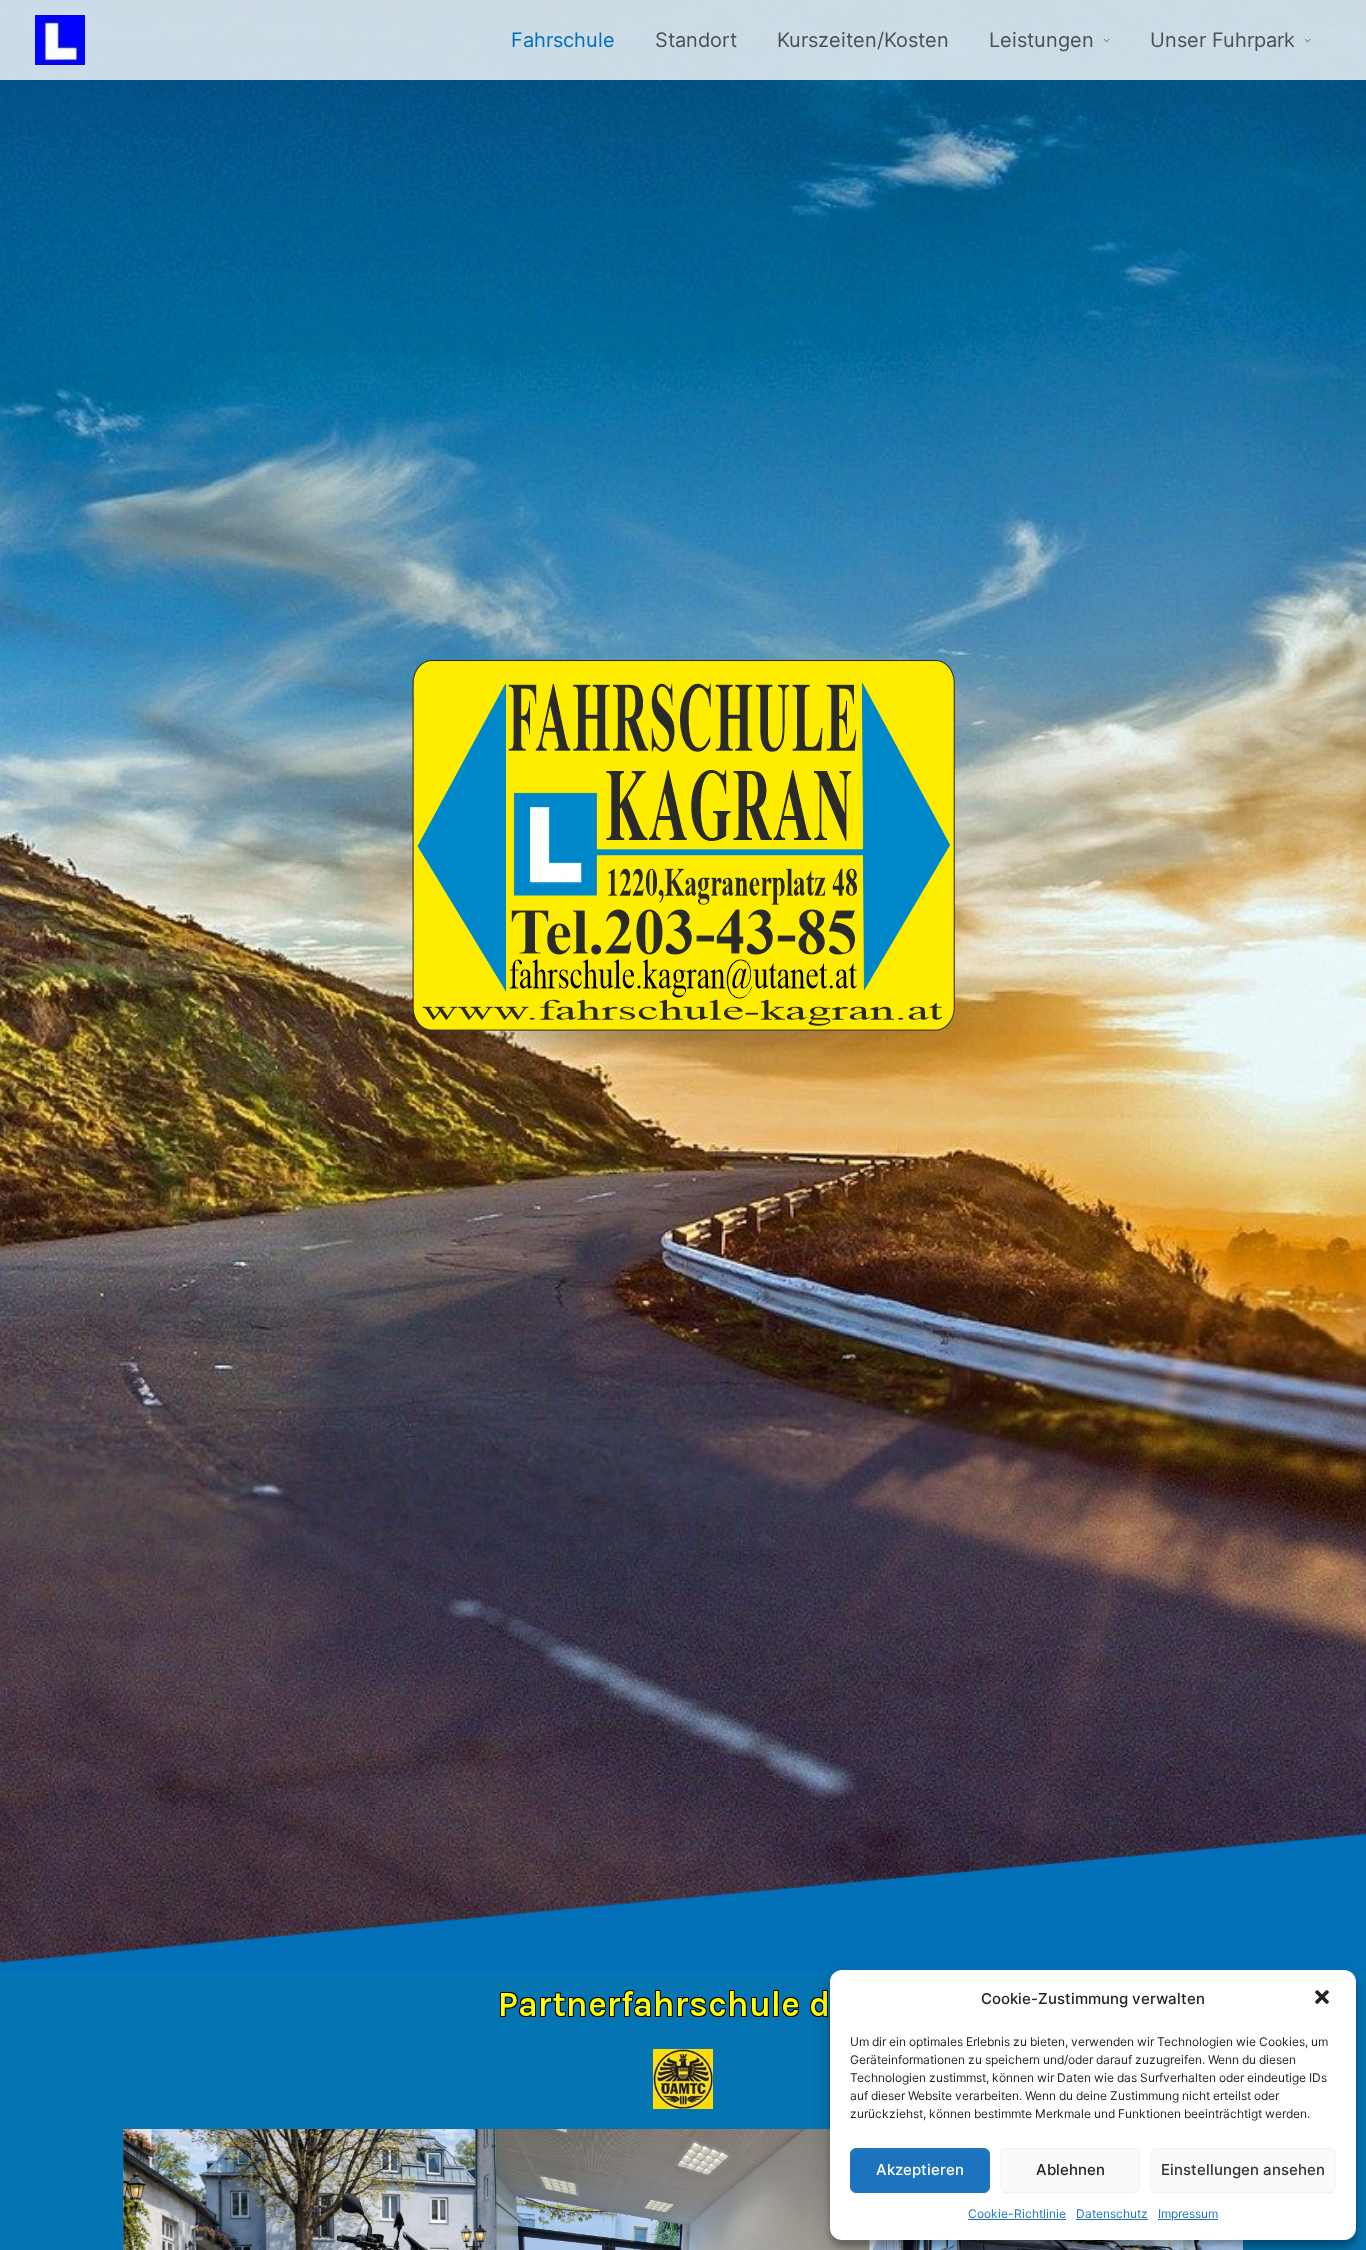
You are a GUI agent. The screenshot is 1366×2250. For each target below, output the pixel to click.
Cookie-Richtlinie (1017, 2213)
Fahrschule (563, 40)
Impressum (1188, 2213)
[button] (1324, 1999)
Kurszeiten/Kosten (863, 40)
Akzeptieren (920, 2169)
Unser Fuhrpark (1222, 40)
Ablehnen (1070, 2169)
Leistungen (1041, 40)
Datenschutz (1112, 2213)
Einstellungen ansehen (1243, 2169)
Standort (696, 40)
